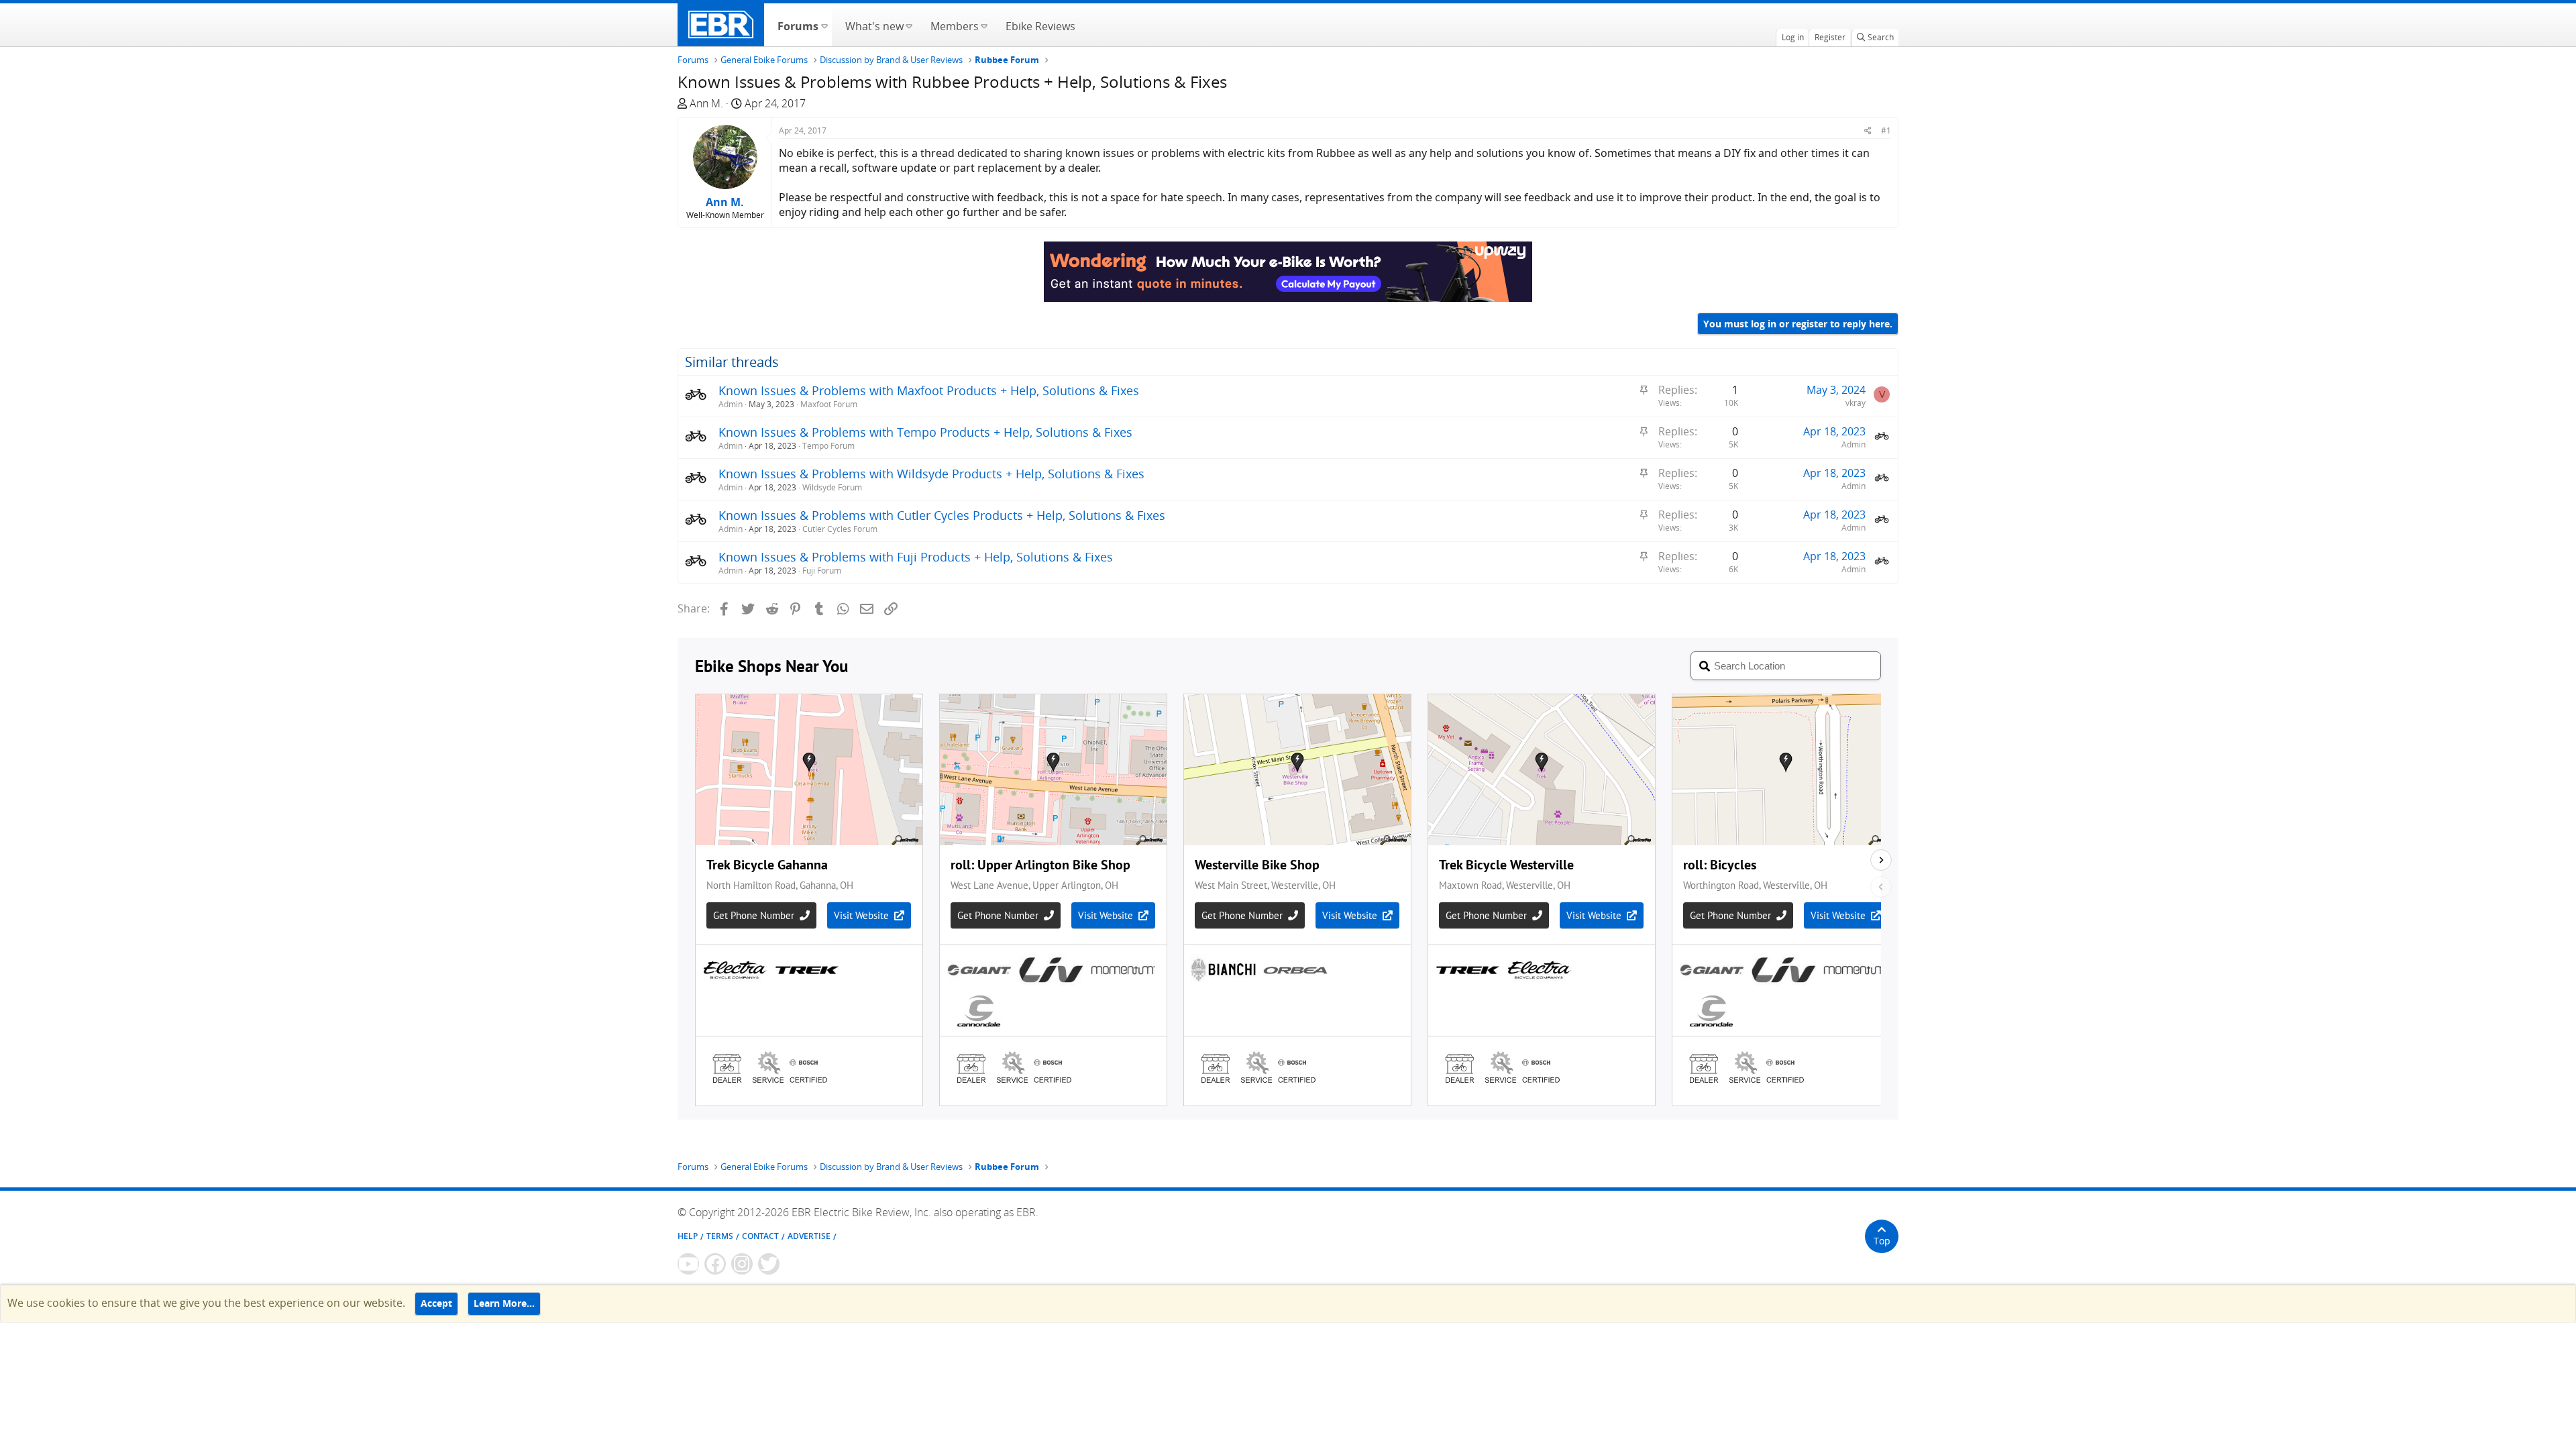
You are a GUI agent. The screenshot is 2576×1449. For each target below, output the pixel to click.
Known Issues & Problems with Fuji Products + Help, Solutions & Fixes (916, 557)
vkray (1856, 403)
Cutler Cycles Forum (840, 529)
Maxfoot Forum (829, 404)
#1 (1886, 130)
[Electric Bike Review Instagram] (742, 1264)
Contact (760, 1236)
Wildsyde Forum (832, 487)
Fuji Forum (822, 571)
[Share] (1868, 130)
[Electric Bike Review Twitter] (769, 1264)
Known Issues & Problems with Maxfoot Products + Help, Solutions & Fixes (929, 390)
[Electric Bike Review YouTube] (688, 1264)
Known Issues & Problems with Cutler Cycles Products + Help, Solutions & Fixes (942, 515)
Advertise (809, 1236)
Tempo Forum (828, 446)
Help (688, 1236)
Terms (720, 1236)
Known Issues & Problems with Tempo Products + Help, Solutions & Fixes (925, 432)
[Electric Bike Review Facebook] (715, 1264)
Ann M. (706, 103)
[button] (824, 25)
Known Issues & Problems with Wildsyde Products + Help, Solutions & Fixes (931, 474)
